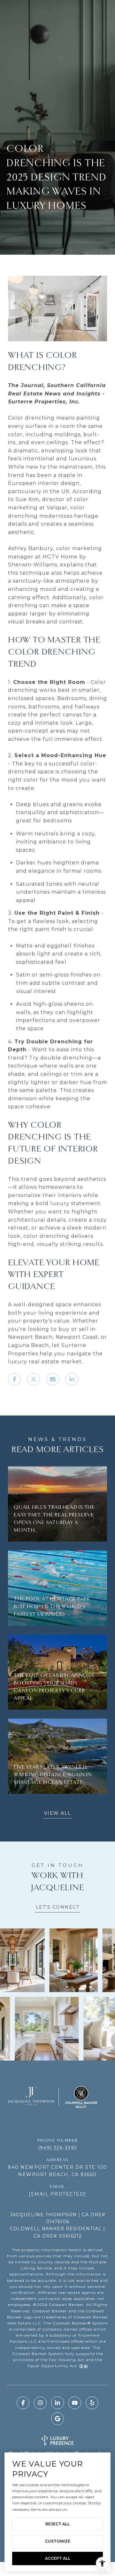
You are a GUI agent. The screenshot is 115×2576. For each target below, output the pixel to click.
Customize (58, 2541)
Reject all (57, 2524)
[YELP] (92, 2403)
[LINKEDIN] (57, 2403)
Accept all (58, 2558)
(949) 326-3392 (58, 2148)
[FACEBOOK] (23, 2403)
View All (58, 1813)
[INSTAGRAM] (40, 2403)
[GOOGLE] (57, 2419)
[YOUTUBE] (75, 2403)
